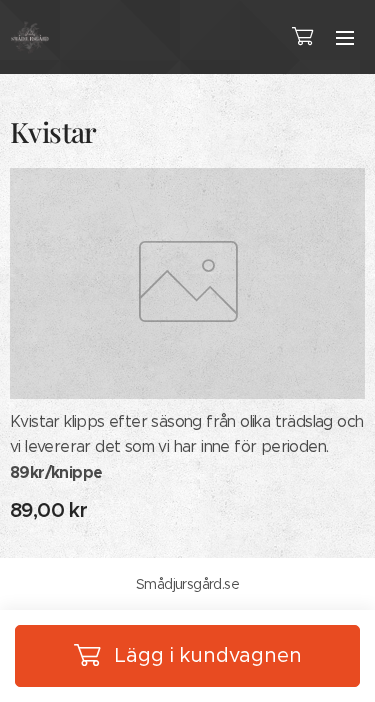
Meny (345, 37)
